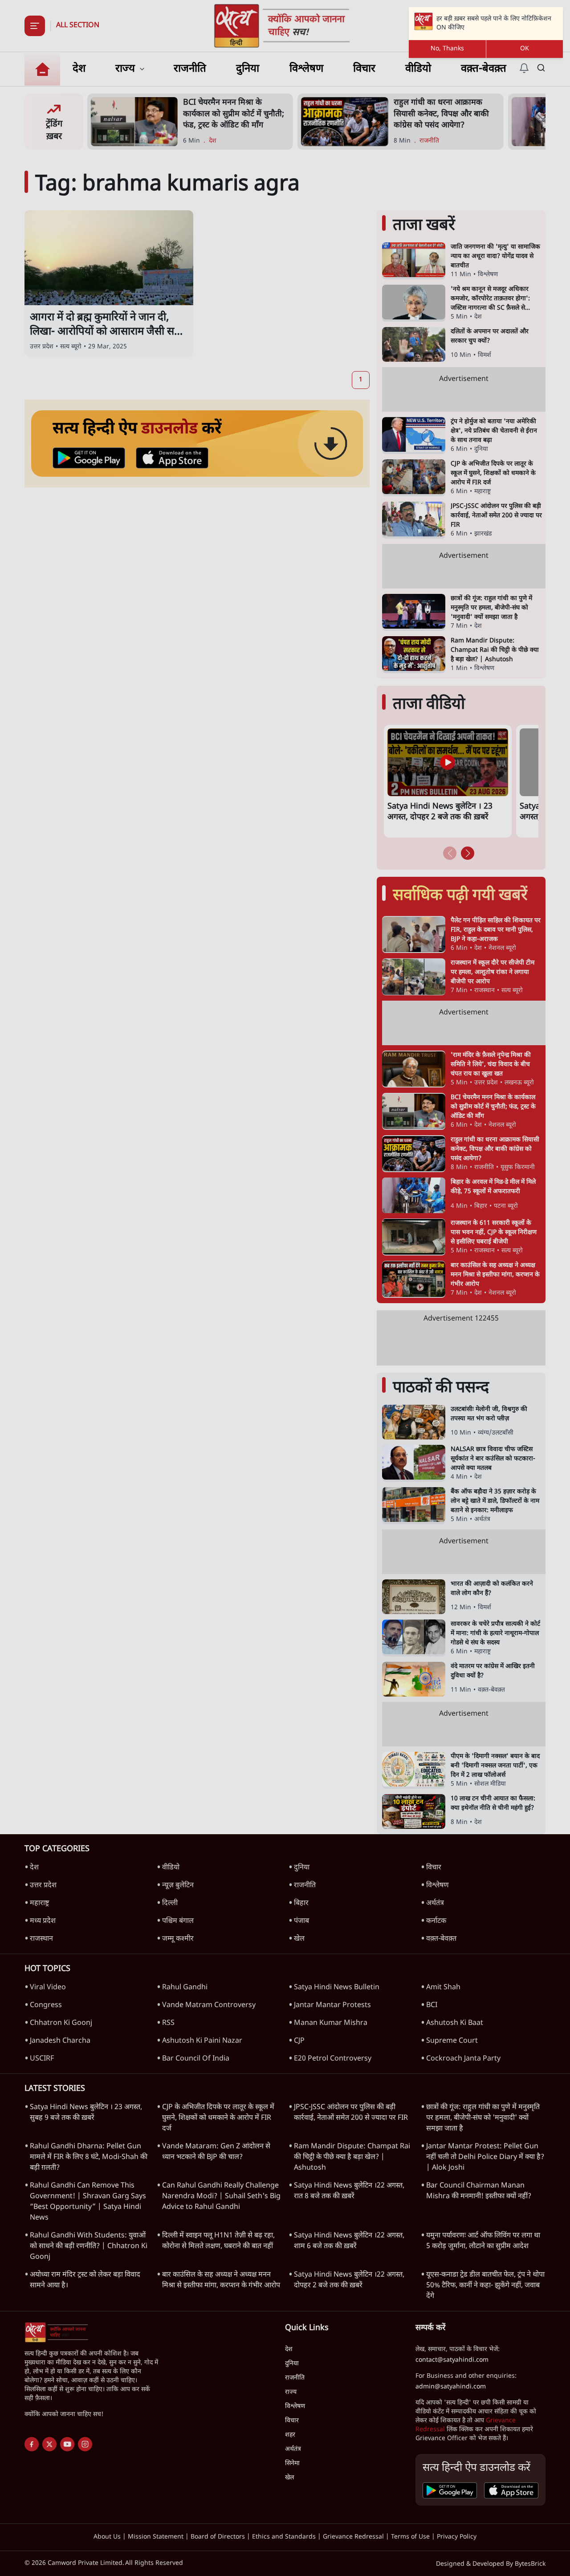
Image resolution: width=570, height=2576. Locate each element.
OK (525, 49)
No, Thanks (447, 49)
